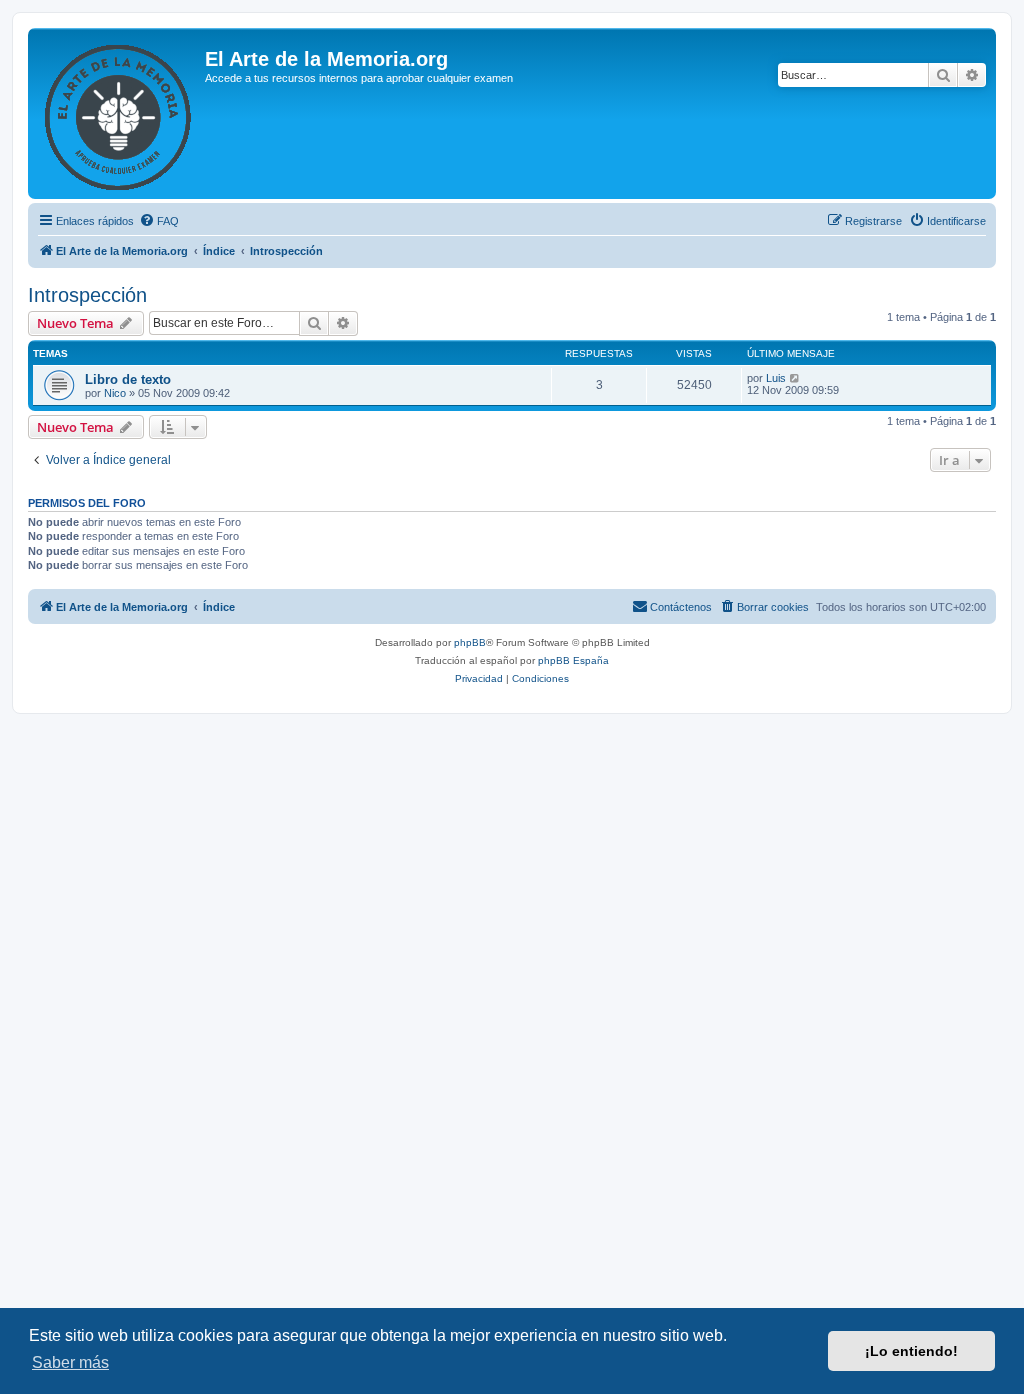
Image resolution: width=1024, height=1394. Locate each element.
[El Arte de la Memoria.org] (119, 113)
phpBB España (573, 660)
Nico (115, 393)
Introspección (87, 295)
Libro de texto (128, 379)
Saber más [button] (70, 1362)
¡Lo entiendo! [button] (911, 1351)
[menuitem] (159, 221)
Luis (776, 378)
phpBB (470, 642)
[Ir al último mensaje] (795, 378)
